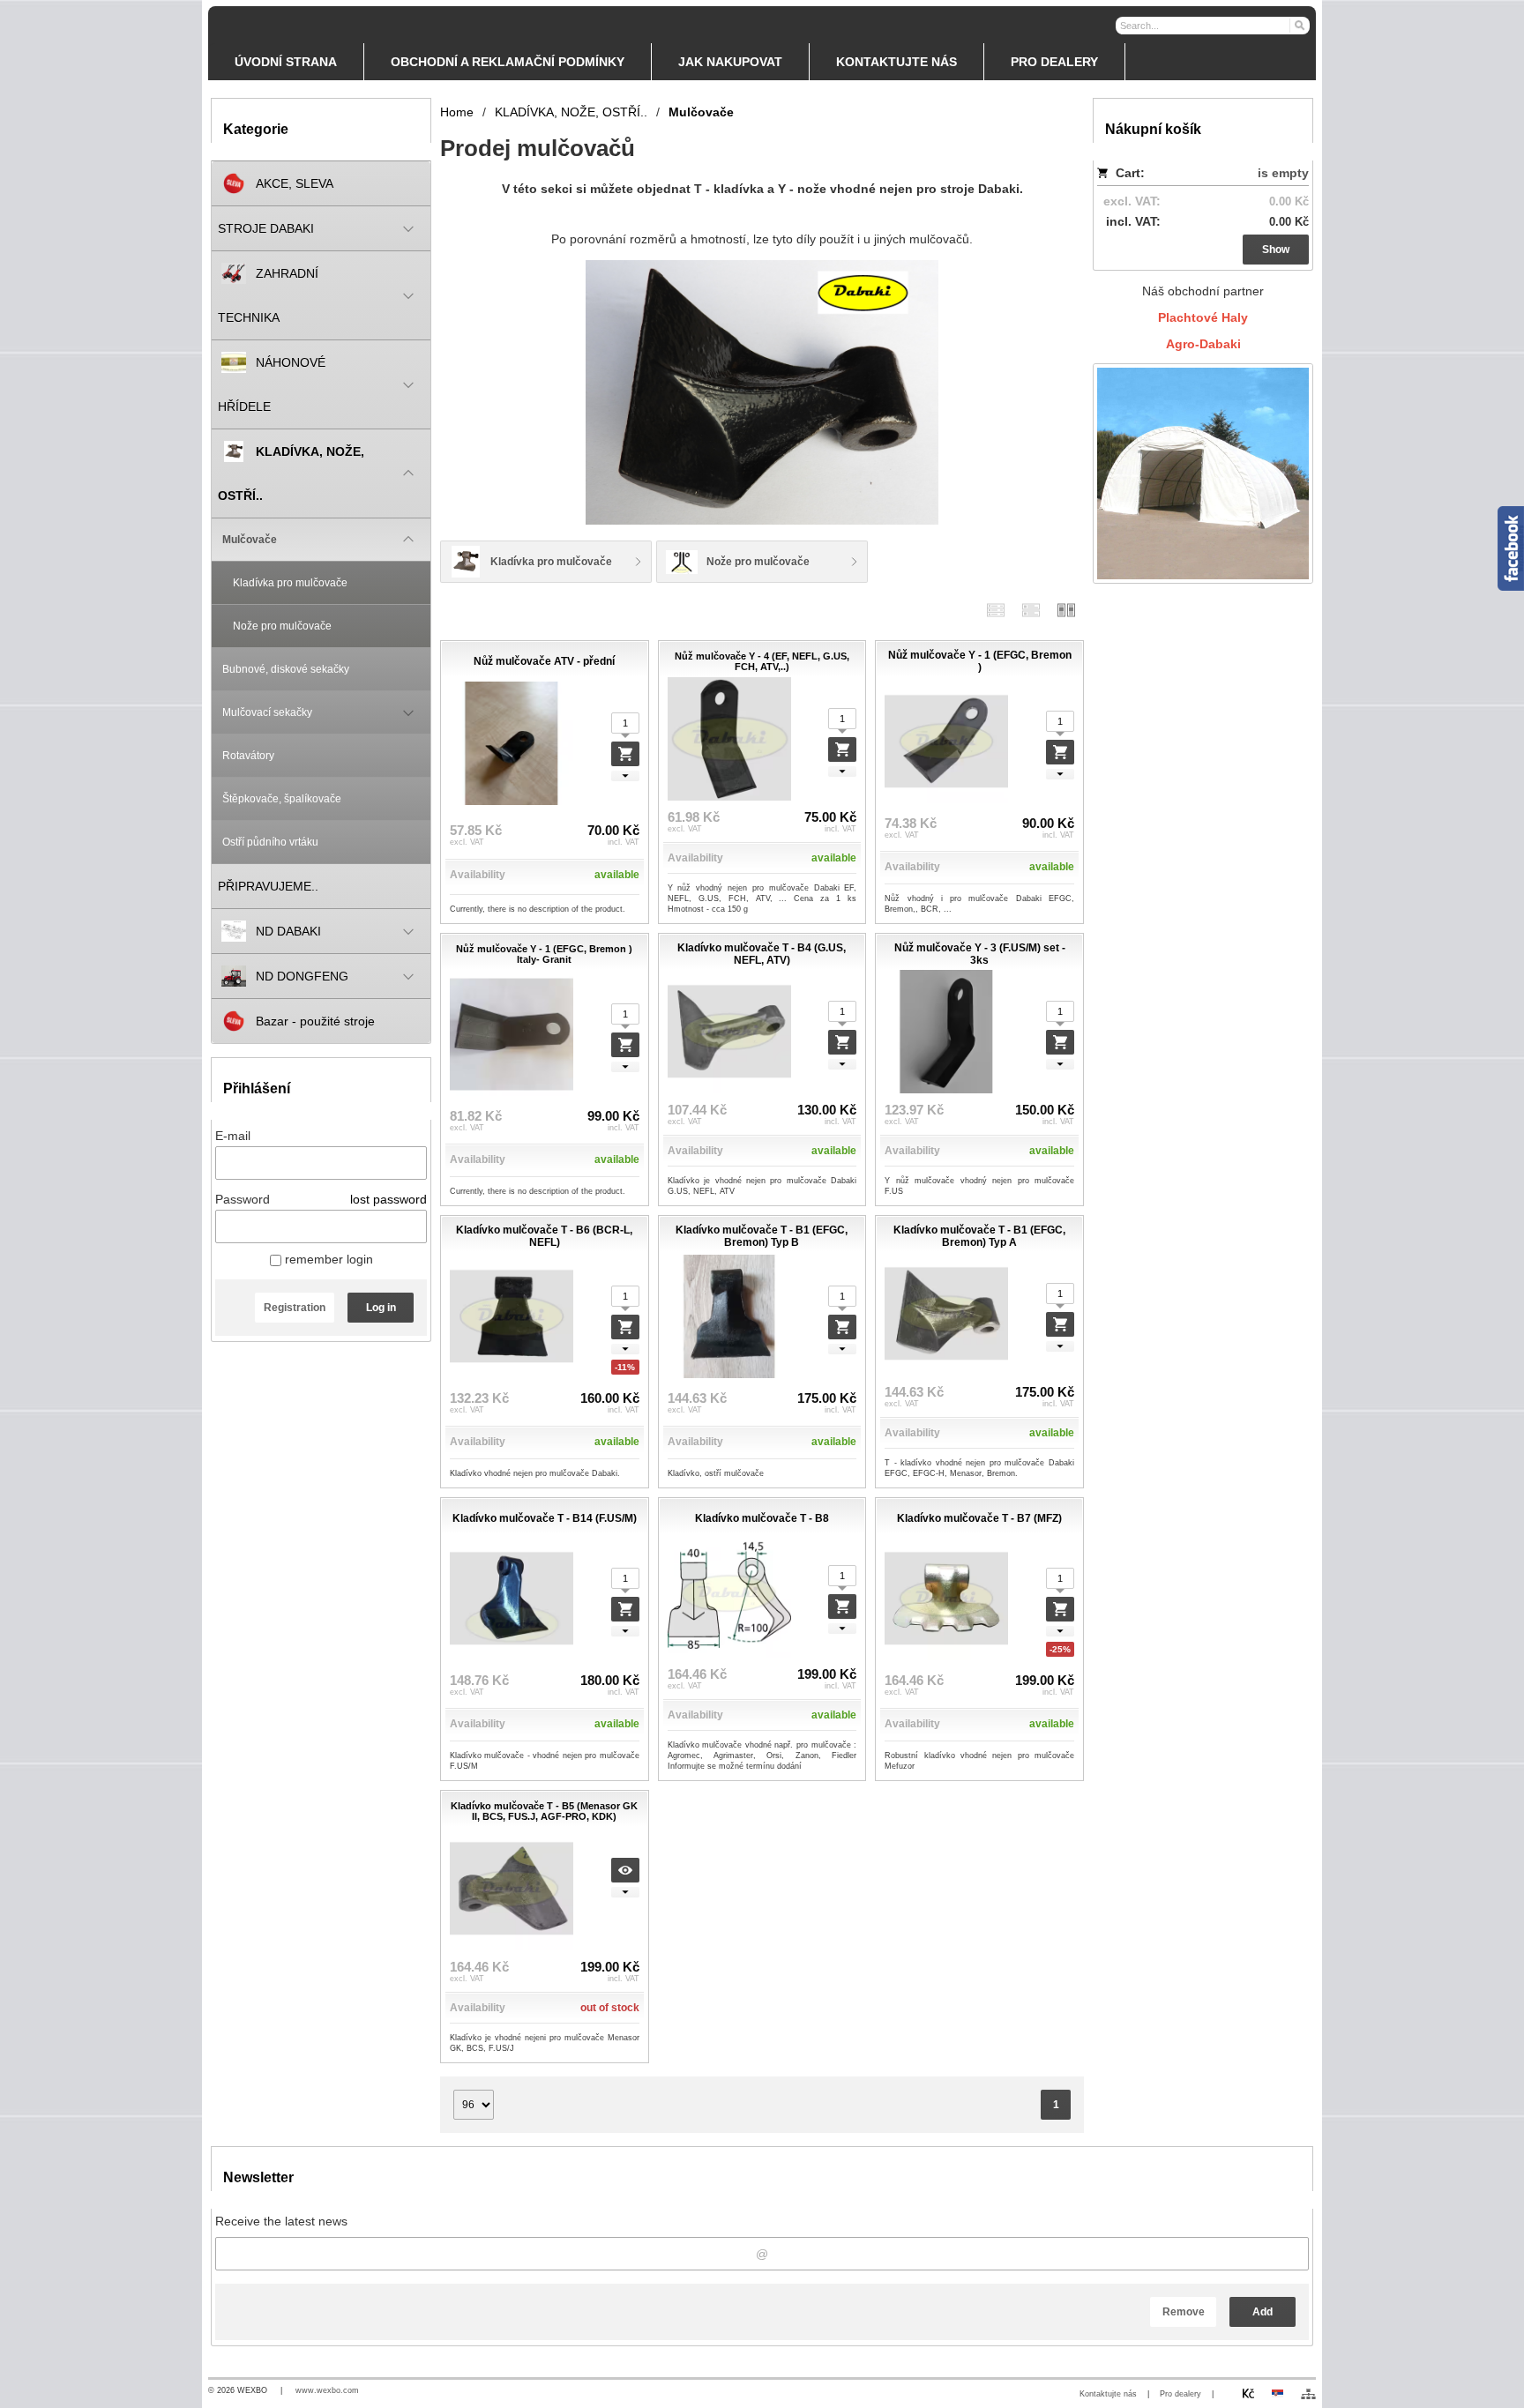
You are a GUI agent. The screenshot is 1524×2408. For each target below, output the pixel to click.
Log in (381, 1308)
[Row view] (996, 610)
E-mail (233, 1136)
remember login (327, 1259)
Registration (295, 1308)
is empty (1283, 173)
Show (1276, 250)
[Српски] (1277, 2393)
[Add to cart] (625, 754)
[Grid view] (1031, 610)
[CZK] (1248, 2393)
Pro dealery (1180, 2394)
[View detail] (625, 1870)
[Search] (1299, 25)
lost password (388, 1199)
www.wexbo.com (327, 2390)
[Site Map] (1308, 2394)
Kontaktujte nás (1108, 2394)
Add (1263, 2312)
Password (243, 1199)
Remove (1184, 2312)
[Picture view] (1066, 610)
